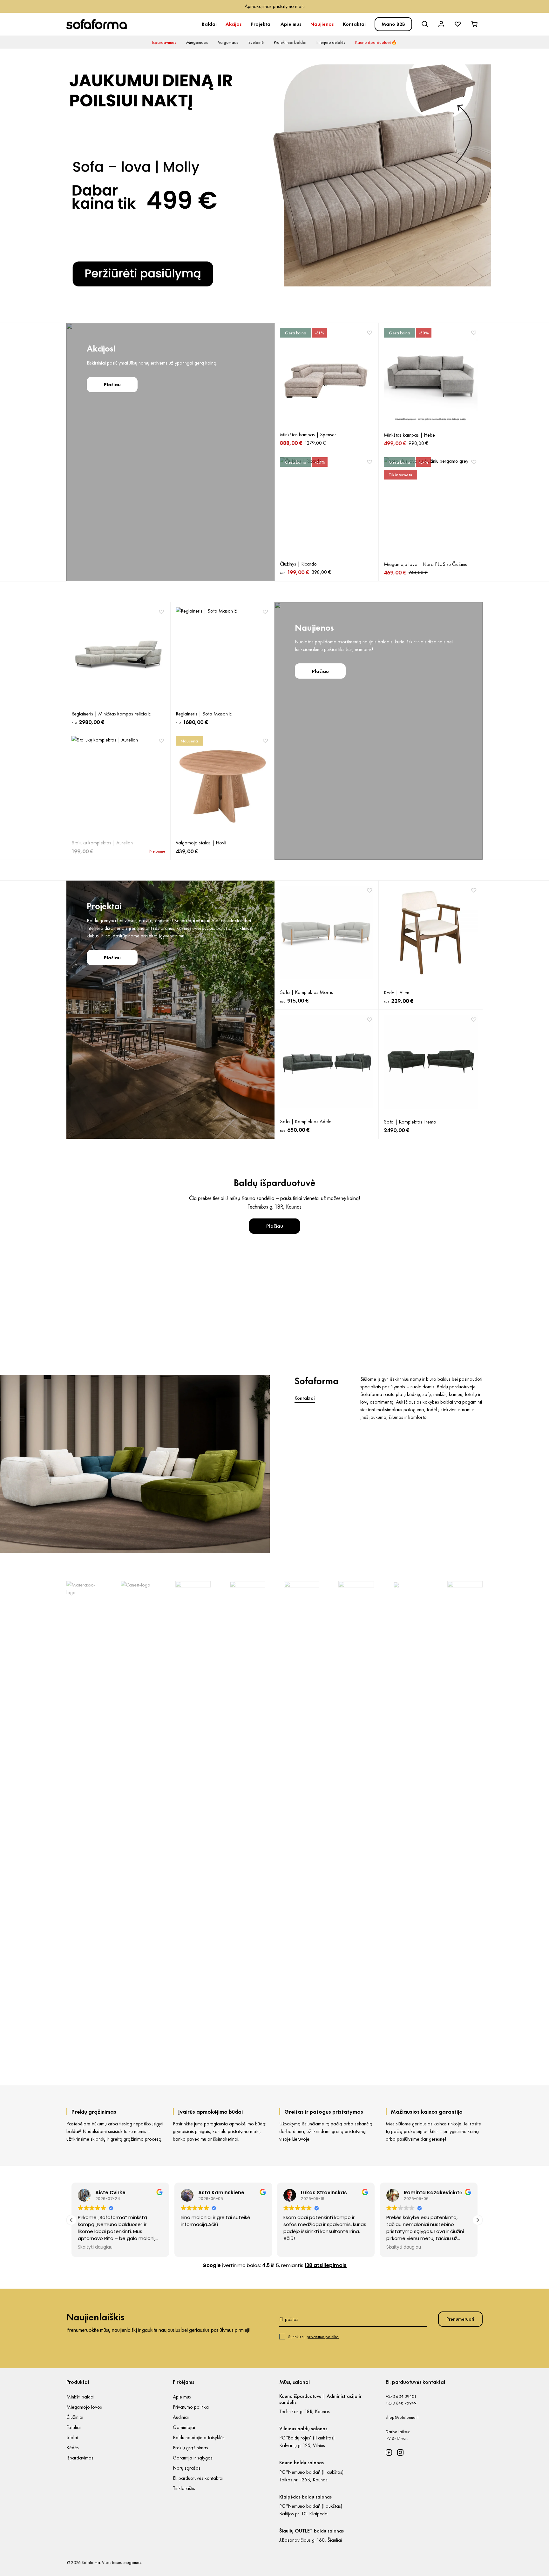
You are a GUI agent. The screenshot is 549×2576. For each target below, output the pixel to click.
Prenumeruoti (460, 2319)
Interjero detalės (331, 42)
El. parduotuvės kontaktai (198, 2478)
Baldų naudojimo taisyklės (199, 2437)
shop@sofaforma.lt (402, 2417)
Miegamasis (197, 42)
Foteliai (74, 2427)
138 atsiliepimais (326, 2265)
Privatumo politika (191, 2407)
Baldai (209, 24)
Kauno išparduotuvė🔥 (376, 42)
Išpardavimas (164, 42)
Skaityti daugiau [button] (301, 2247)
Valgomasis (228, 42)
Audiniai (181, 2417)
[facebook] (389, 2452)
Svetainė (256, 42)
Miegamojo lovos (84, 2407)
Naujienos (322, 24)
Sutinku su (313, 2337)
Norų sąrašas (187, 2468)
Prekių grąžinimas (190, 2448)
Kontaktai (354, 24)
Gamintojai (184, 2427)
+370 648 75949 (401, 2403)
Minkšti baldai (80, 2397)
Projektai (261, 24)
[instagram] (400, 2452)
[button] (478, 2220)
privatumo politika (323, 2337)
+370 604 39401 (401, 2396)
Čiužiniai (75, 2417)
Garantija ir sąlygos (193, 2458)
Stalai (72, 2437)
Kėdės (73, 2448)
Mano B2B (393, 24)
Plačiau (112, 384)
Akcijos (234, 24)
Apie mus (291, 24)
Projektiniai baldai (290, 42)
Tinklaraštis (184, 2488)
